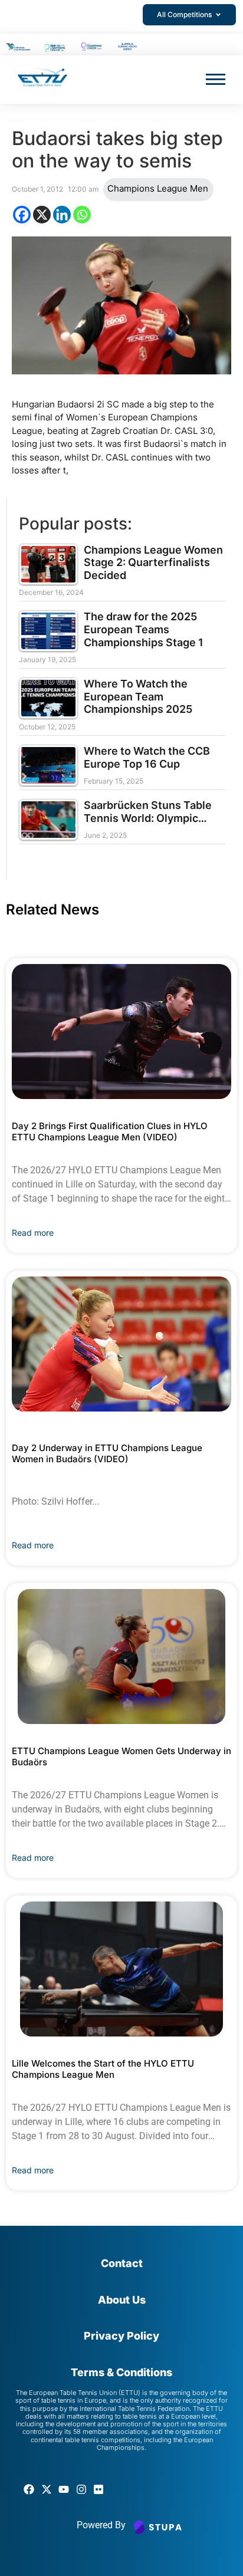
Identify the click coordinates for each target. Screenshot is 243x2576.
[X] (42, 215)
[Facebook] (22, 215)
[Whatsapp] (82, 215)
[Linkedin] (62, 215)
